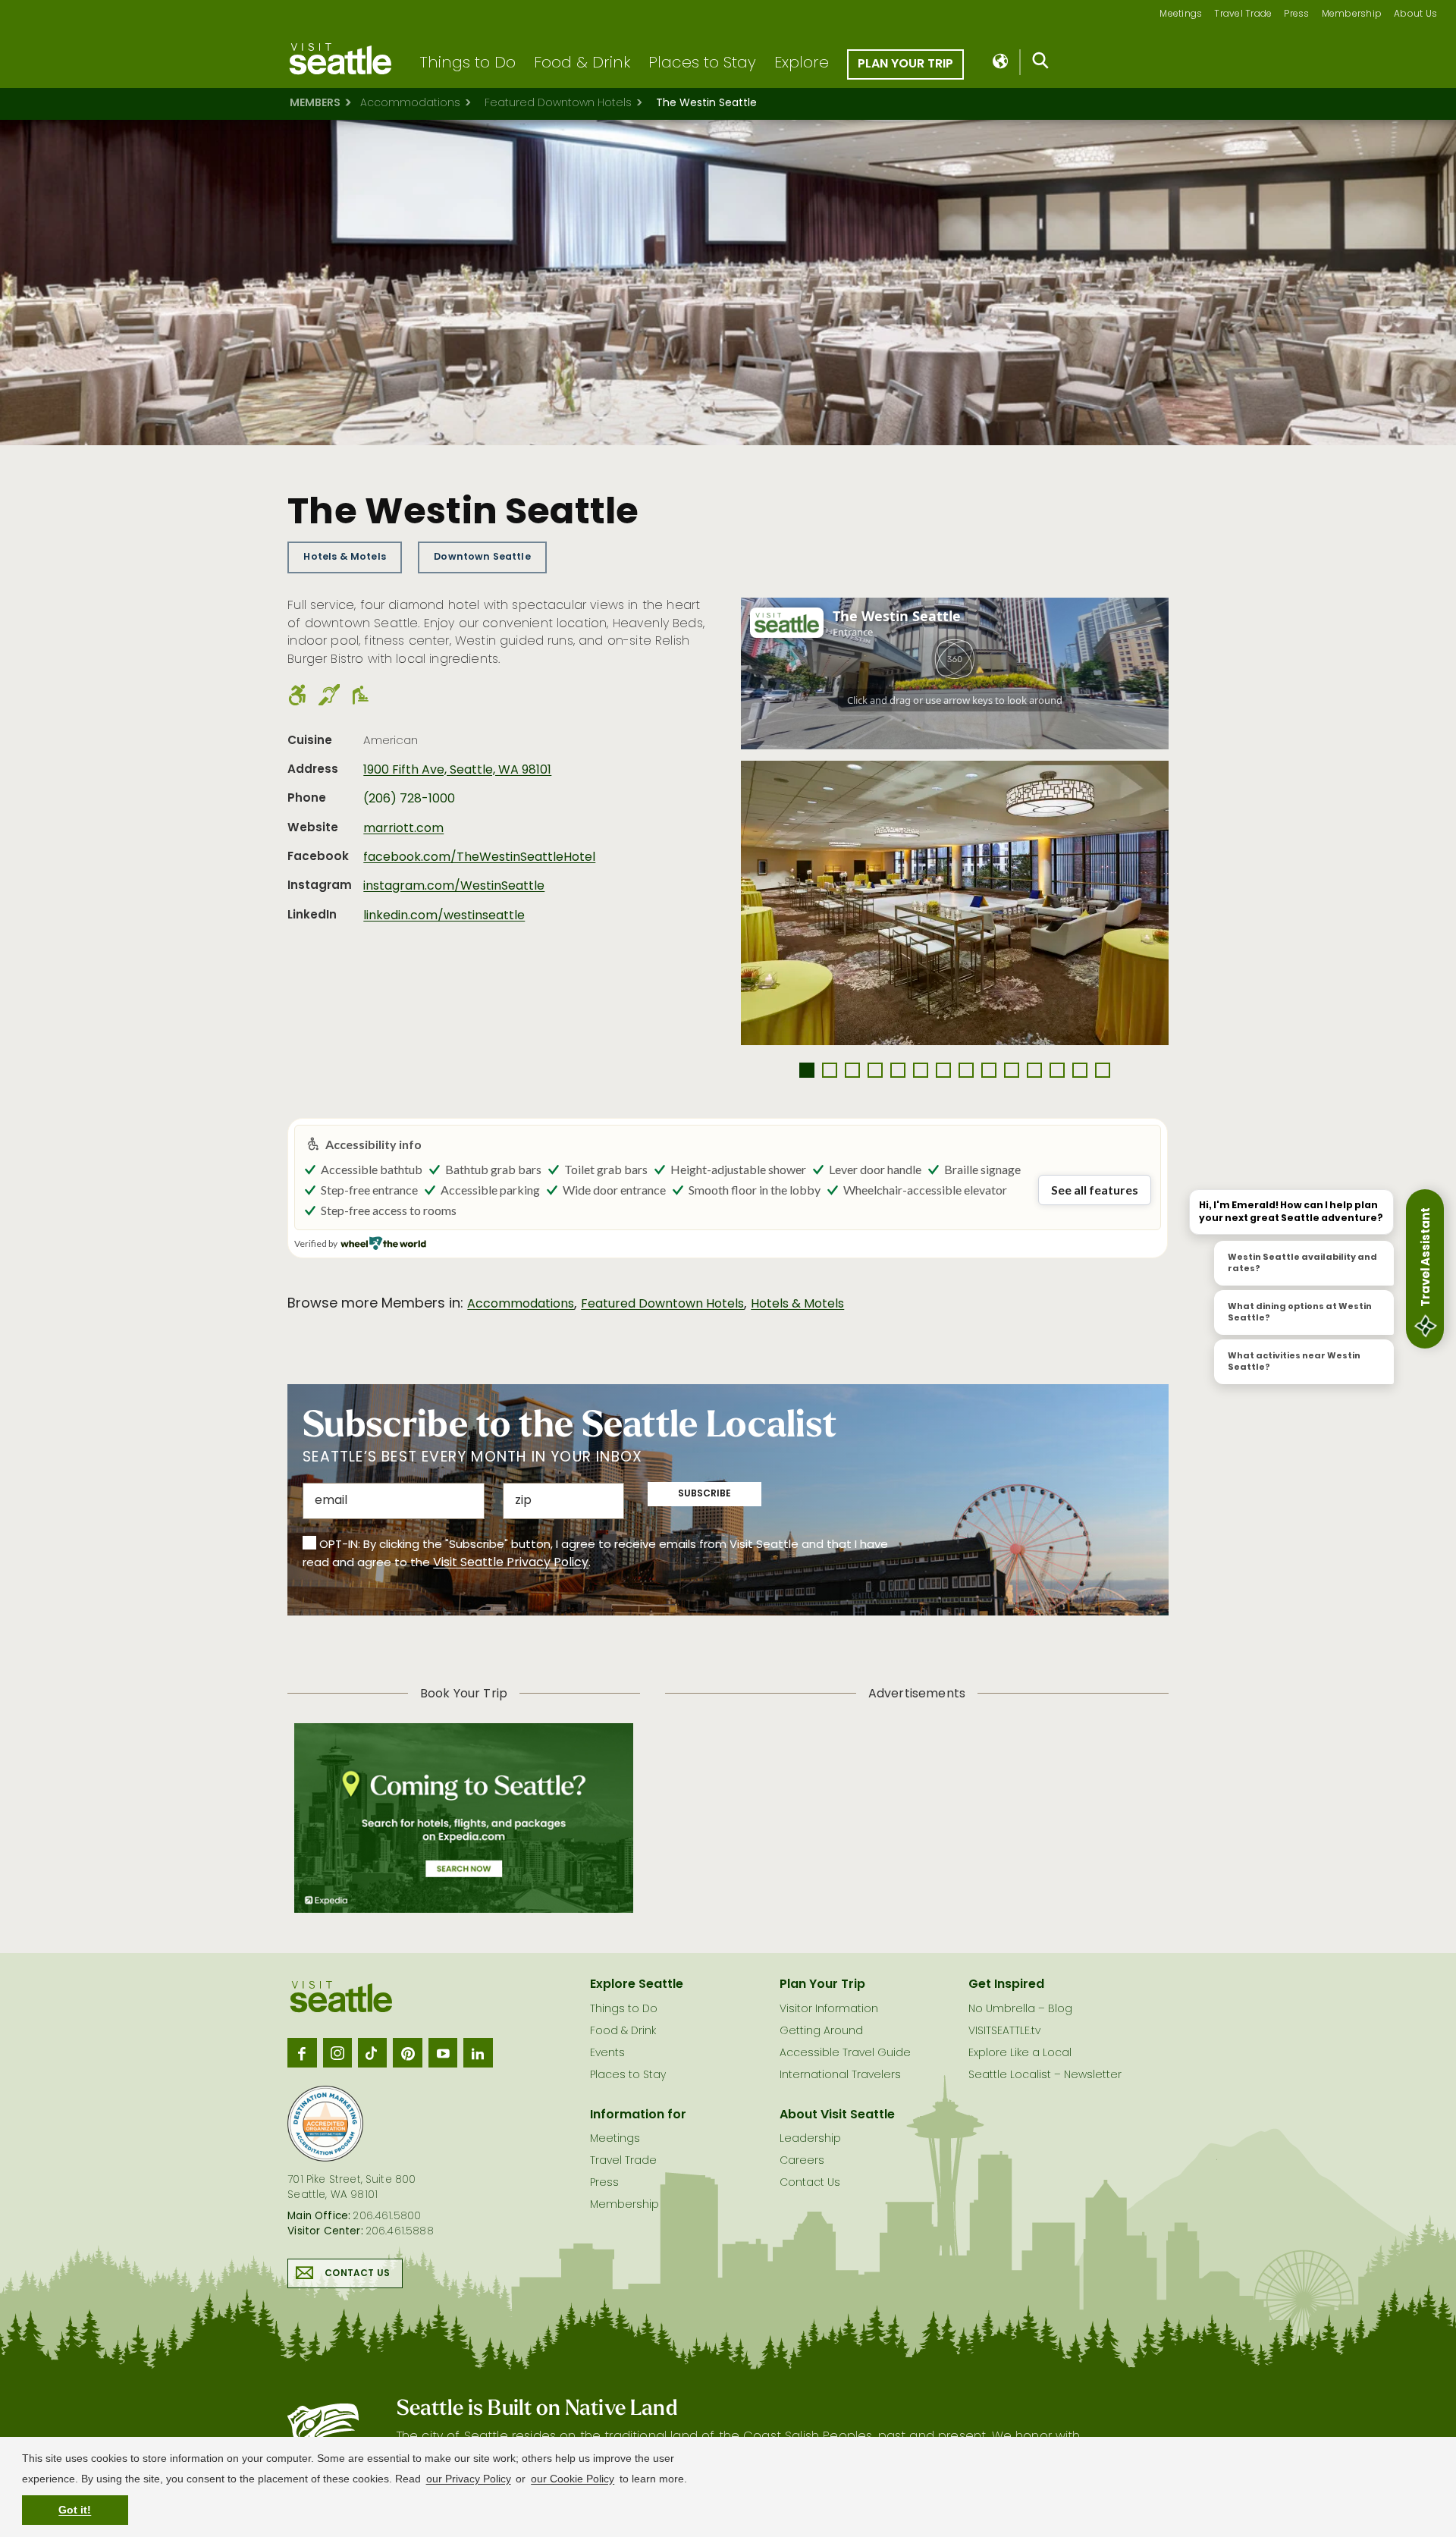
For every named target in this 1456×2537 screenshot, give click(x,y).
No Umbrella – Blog (1020, 2010)
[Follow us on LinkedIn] (478, 2052)
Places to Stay (702, 64)
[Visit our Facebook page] (302, 2052)
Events (607, 2053)
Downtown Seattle (482, 557)
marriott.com (403, 829)
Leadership (810, 2139)
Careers (802, 2161)
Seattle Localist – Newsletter (1045, 2075)
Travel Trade (1243, 15)
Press (1296, 15)
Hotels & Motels (344, 557)
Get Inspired (1006, 1985)
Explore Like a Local (1020, 2053)
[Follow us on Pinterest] (407, 2052)
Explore (802, 64)
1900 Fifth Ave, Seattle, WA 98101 (457, 771)
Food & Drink (582, 64)
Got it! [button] (75, 2510)
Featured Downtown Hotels (558, 104)
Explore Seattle (637, 1985)
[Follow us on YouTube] (443, 2052)
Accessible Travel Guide (845, 2053)
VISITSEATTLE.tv (1004, 2031)
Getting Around (821, 2031)
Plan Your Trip (905, 64)
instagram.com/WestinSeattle (454, 887)
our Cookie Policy (573, 2479)
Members (315, 104)
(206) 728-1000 (409, 799)
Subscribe (704, 1494)
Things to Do (468, 64)
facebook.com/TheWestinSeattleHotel (479, 858)
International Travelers (840, 2075)
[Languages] (1001, 62)
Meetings (1181, 15)
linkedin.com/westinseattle (444, 916)
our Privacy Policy (469, 2479)
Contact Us (357, 2274)
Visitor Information (829, 2010)
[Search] (1041, 64)
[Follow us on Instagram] (337, 2052)
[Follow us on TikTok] (372, 2052)
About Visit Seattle (837, 2115)
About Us (1415, 15)
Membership (1352, 15)
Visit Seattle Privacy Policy (511, 1563)
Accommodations (410, 104)
